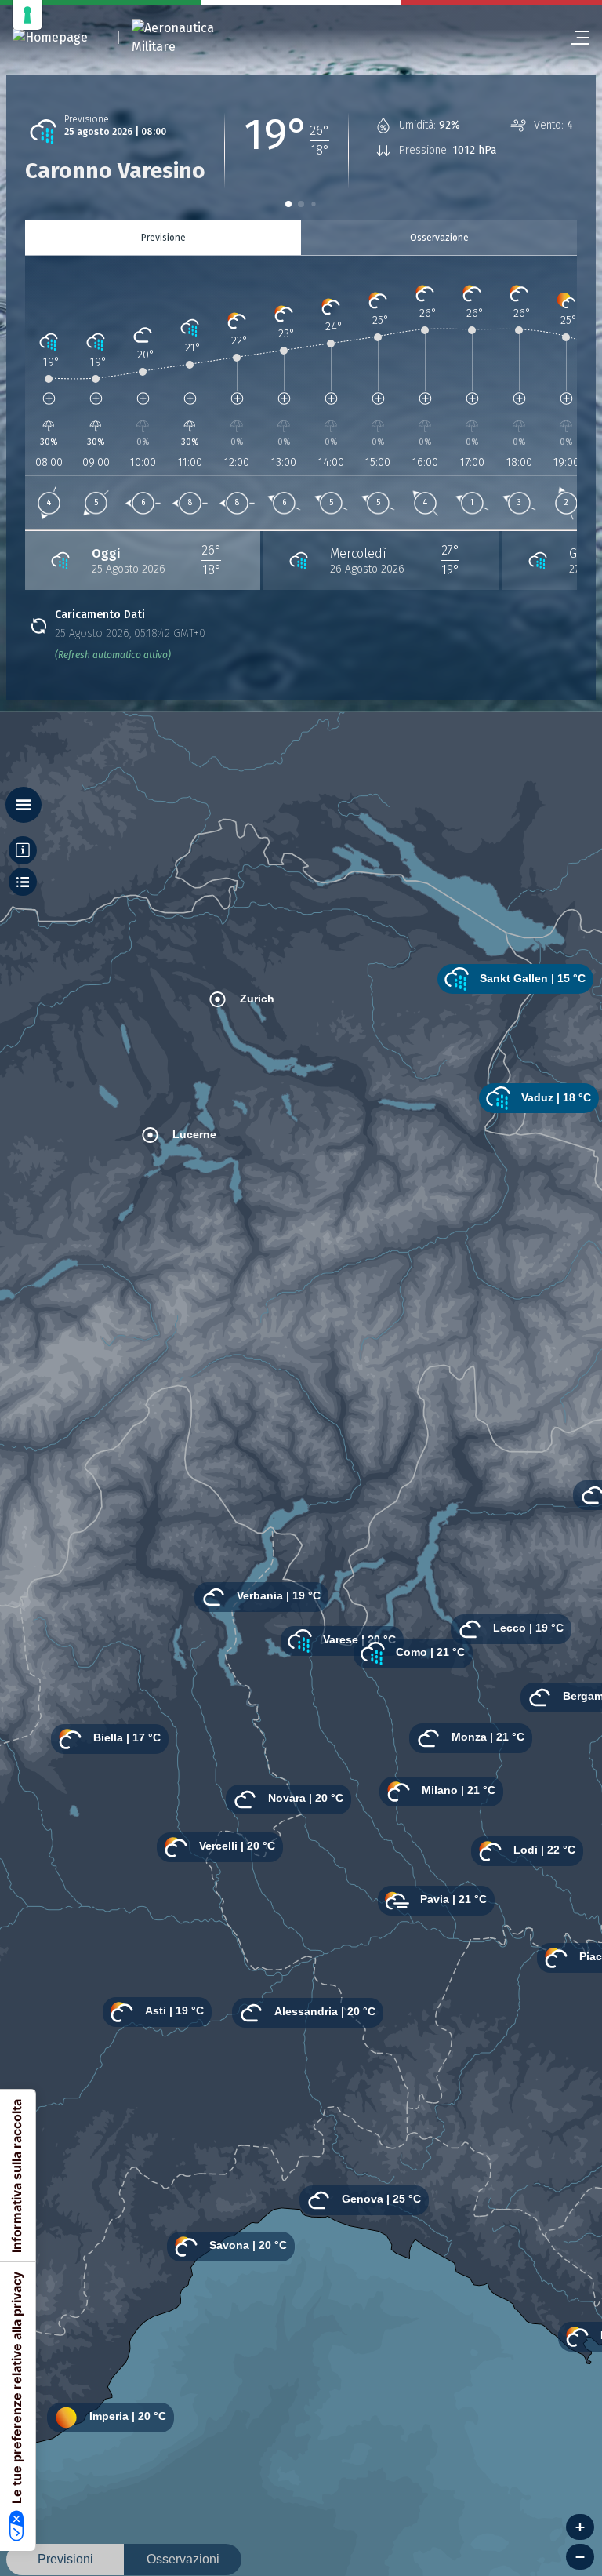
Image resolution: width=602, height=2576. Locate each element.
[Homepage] (50, 38)
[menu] (574, 38)
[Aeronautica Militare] (193, 38)
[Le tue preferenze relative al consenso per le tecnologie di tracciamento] (27, 15)
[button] (288, 204)
